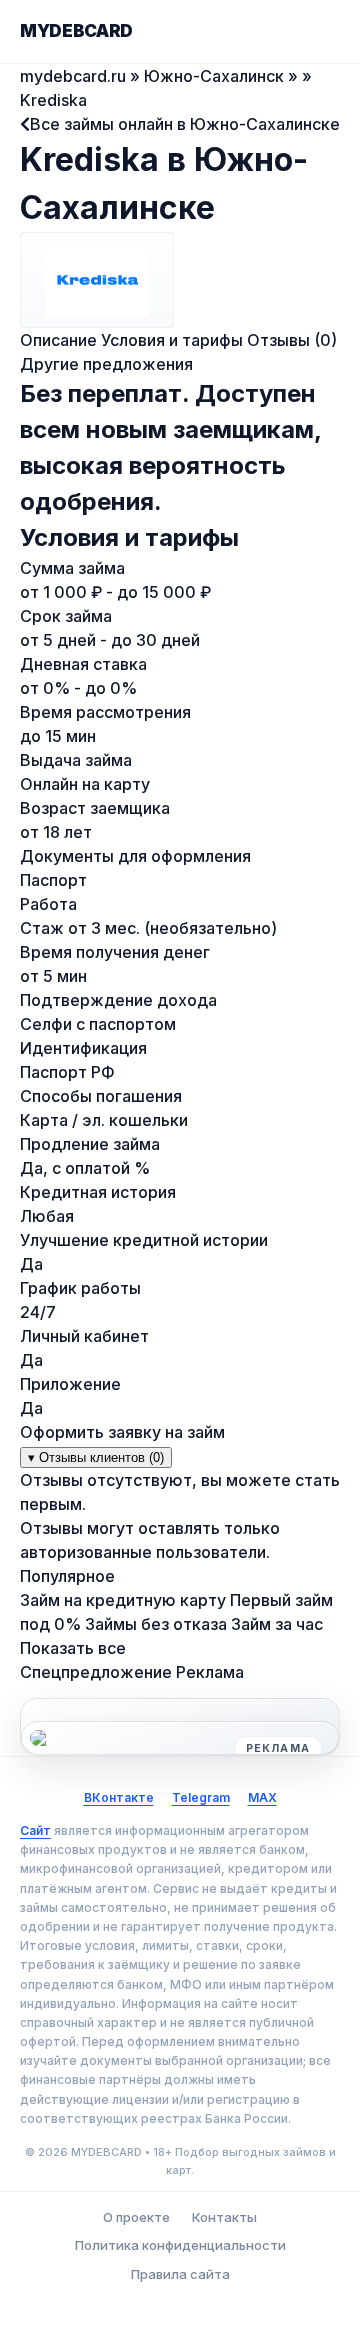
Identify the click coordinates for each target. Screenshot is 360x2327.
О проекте (136, 2217)
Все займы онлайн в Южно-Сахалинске (185, 124)
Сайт (35, 1830)
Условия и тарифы (172, 340)
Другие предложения (106, 364)
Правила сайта (180, 2274)
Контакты (224, 2217)
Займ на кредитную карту (123, 1600)
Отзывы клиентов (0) (96, 1457)
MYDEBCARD (76, 31)
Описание (58, 340)
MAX (262, 1797)
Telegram (201, 1797)
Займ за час (277, 1624)
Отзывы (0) (292, 340)
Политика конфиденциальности (180, 2245)
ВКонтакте (119, 1797)
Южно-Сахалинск (214, 76)
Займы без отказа (156, 1624)
